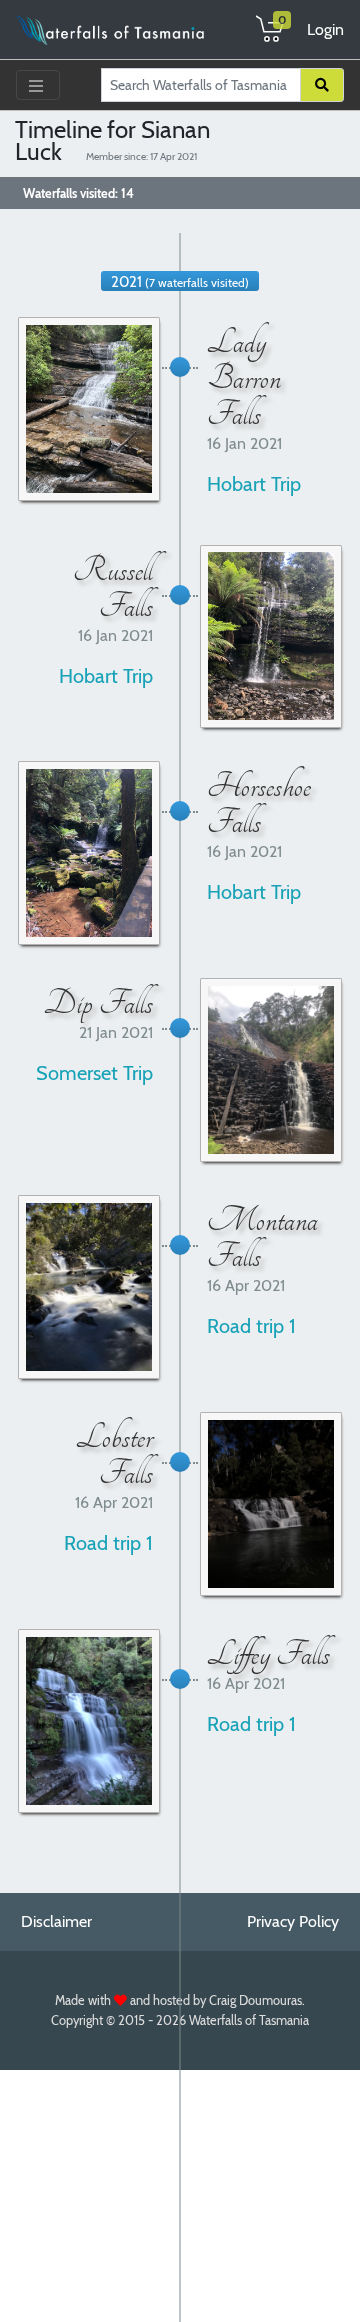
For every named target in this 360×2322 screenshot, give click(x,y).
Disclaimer (56, 1921)
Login (325, 29)
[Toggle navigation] (38, 85)
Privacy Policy (293, 1921)
